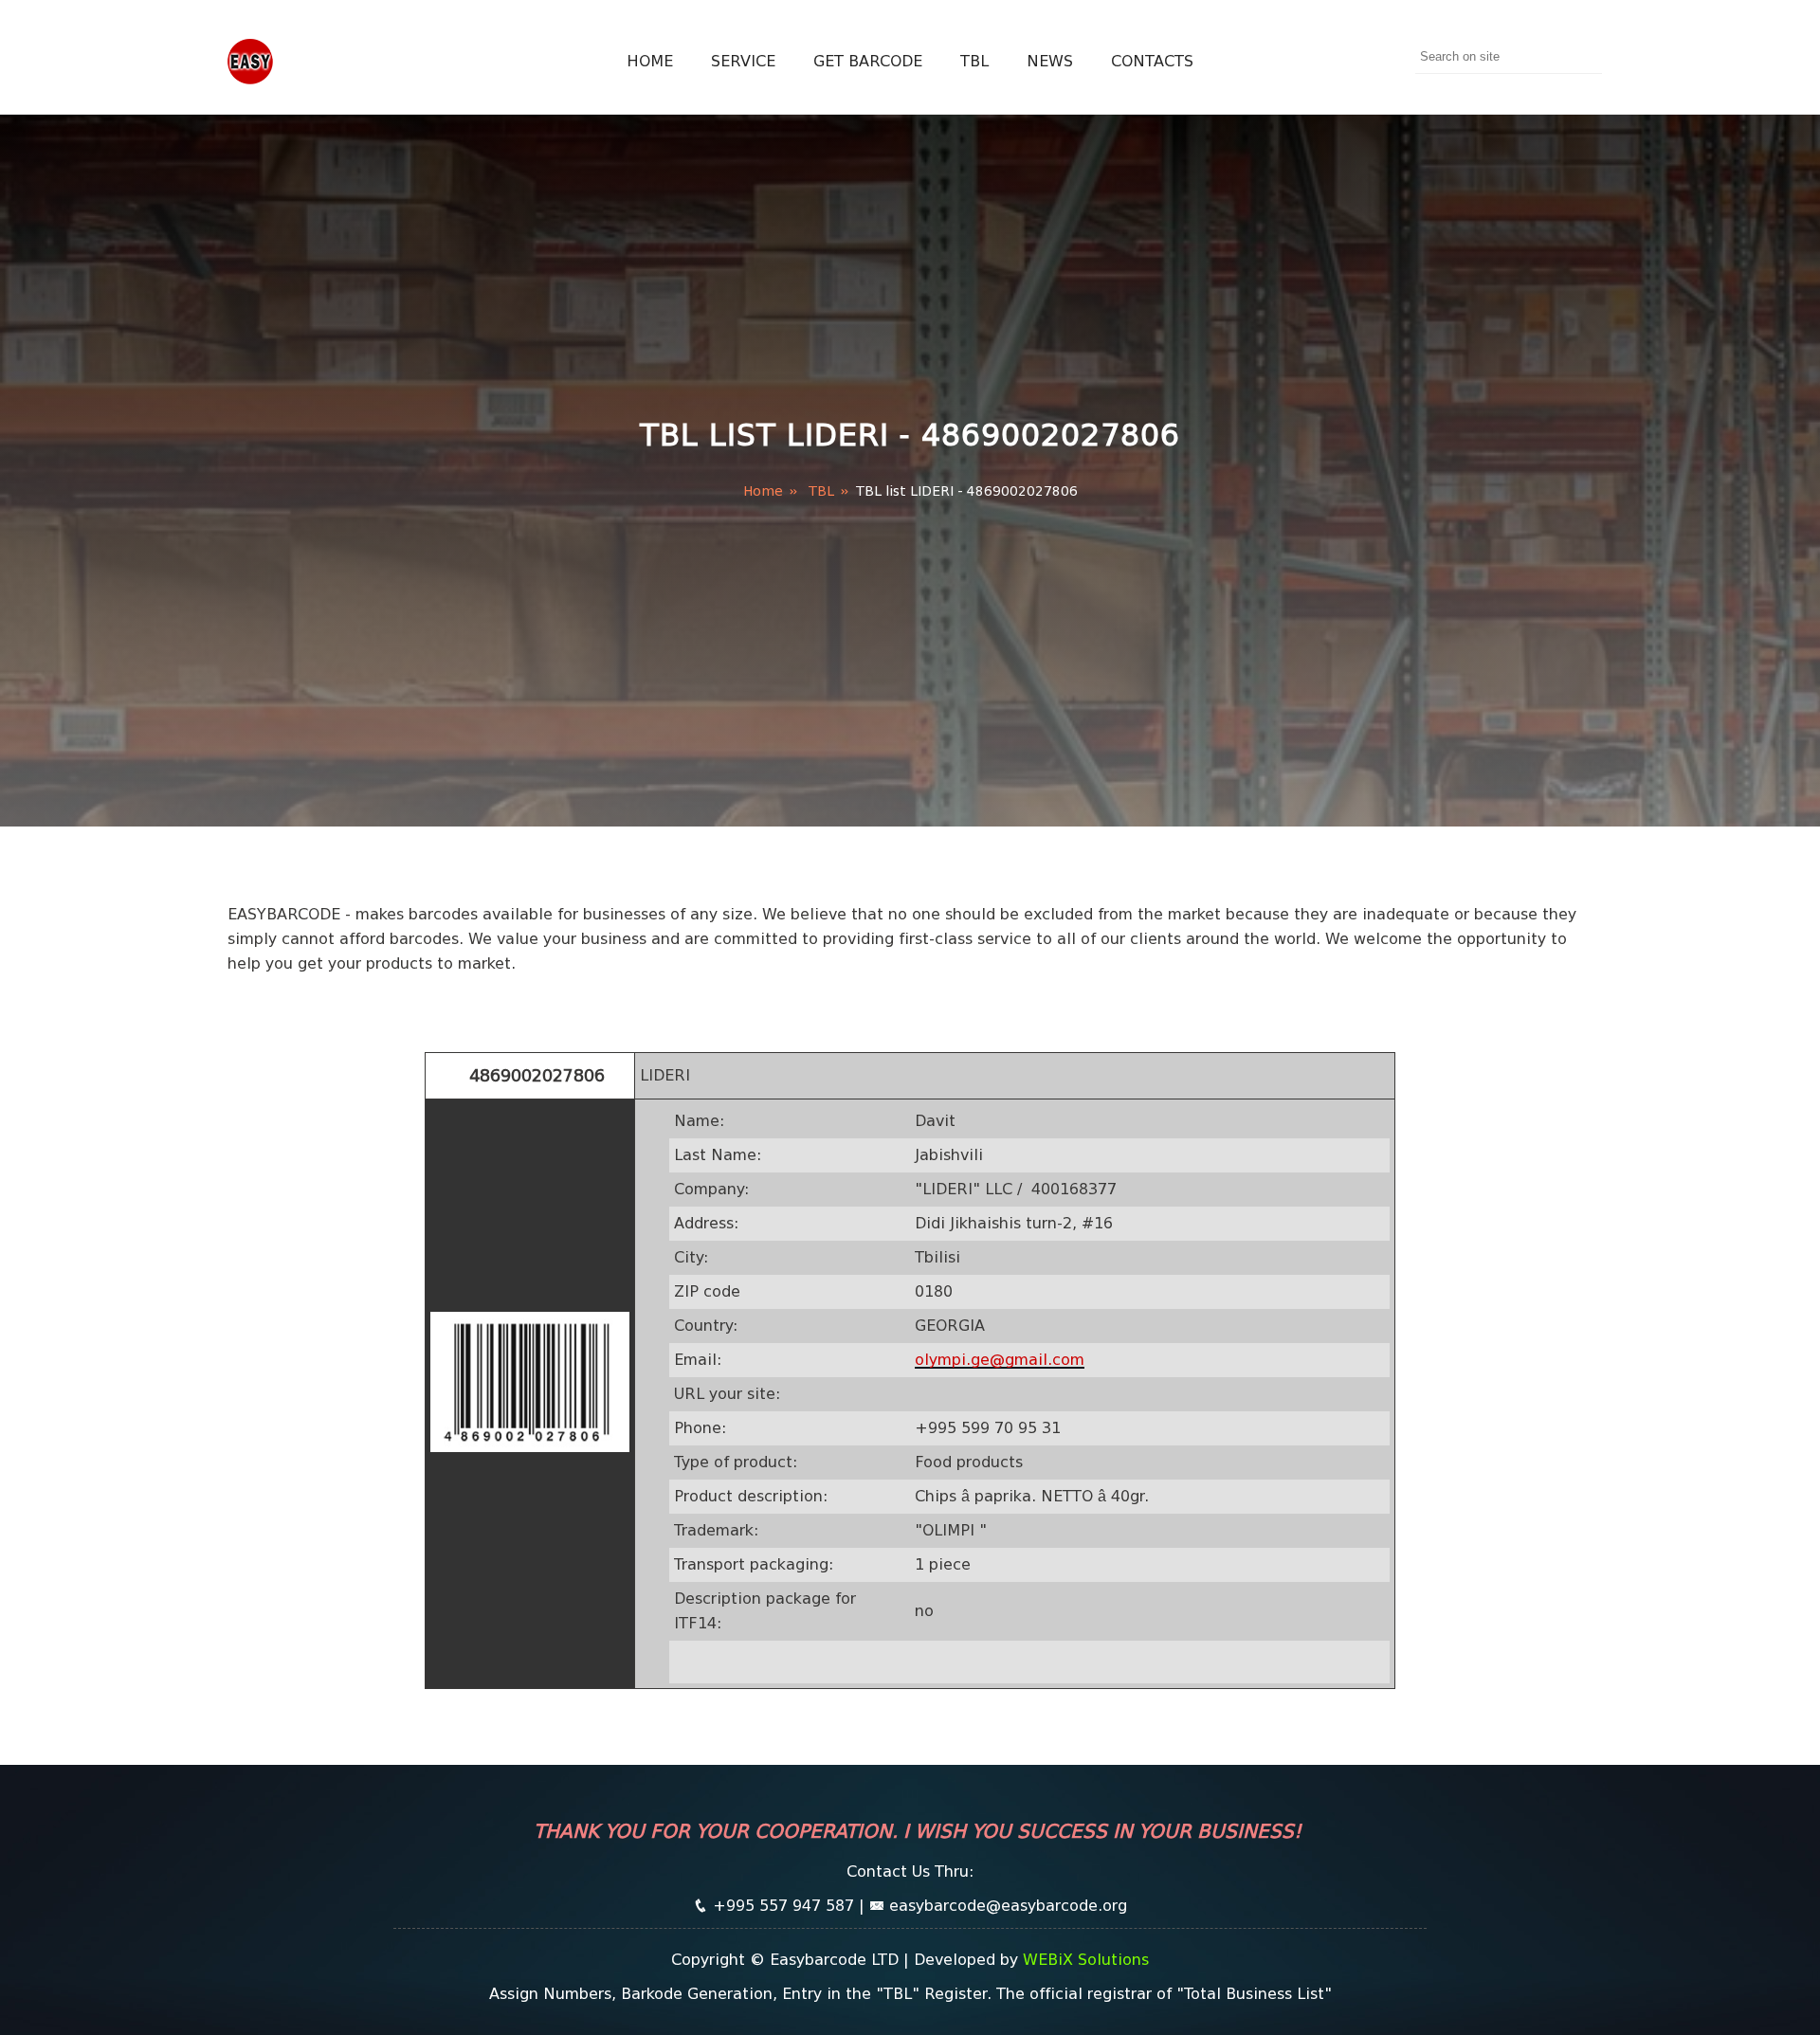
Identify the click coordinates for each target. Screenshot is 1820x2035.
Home (650, 61)
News (1050, 61)
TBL (974, 61)
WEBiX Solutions (1086, 1960)
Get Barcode (868, 61)
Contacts (1152, 61)
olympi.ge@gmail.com (1000, 1360)
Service (743, 61)
